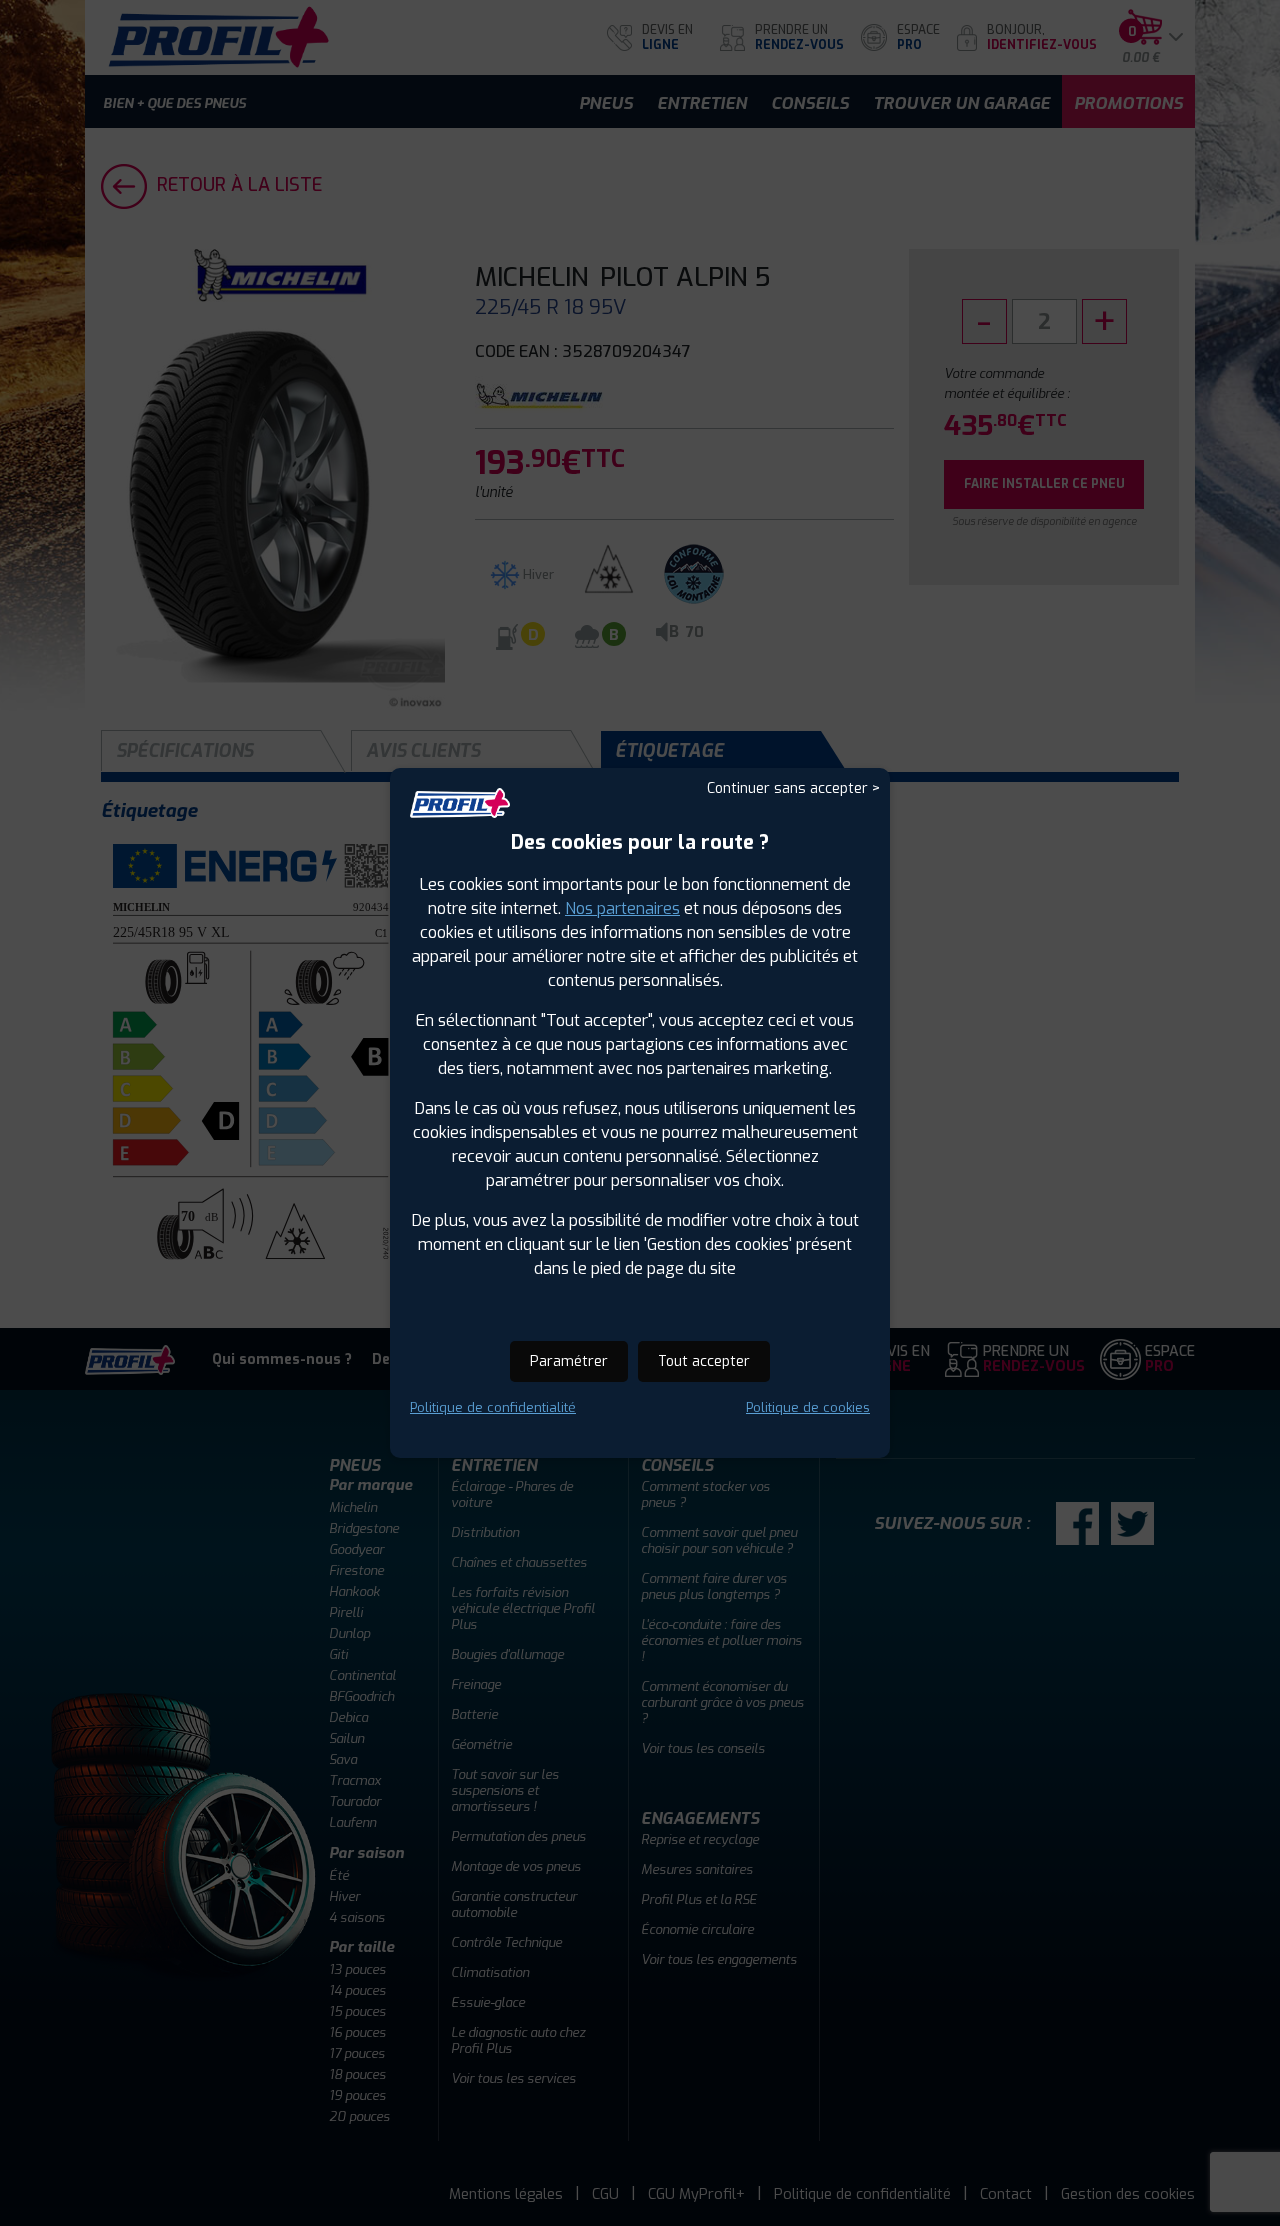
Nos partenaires (622, 908)
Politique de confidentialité (493, 1407)
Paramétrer (569, 1361)
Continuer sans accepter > (793, 788)
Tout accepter (704, 1361)
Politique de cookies (808, 1407)
